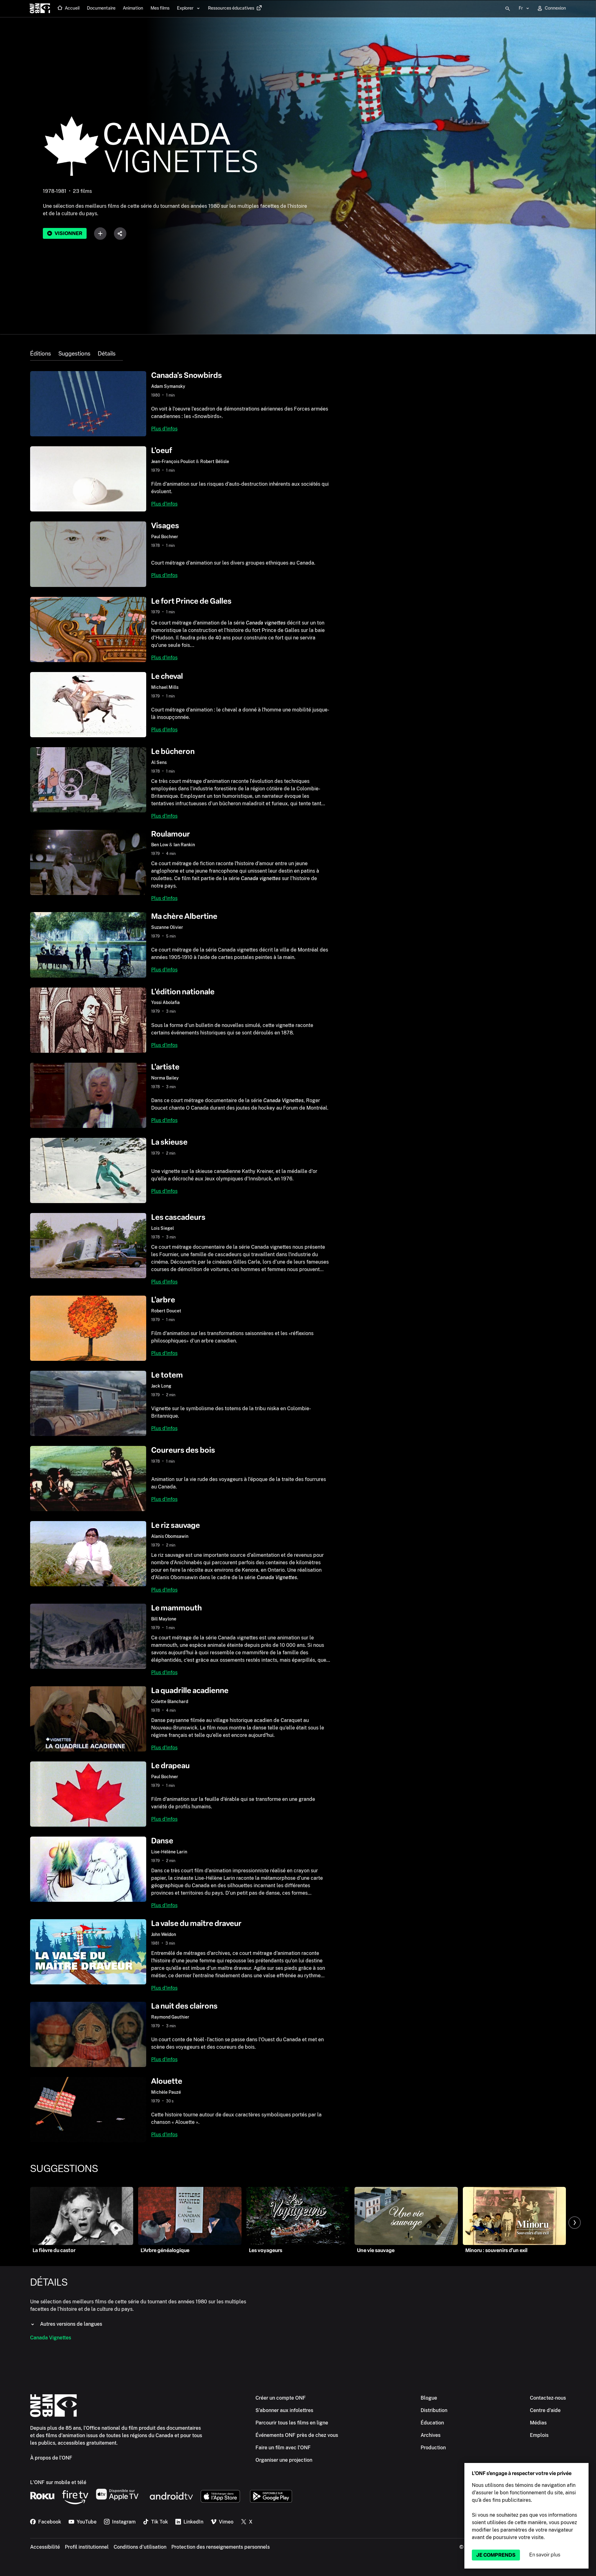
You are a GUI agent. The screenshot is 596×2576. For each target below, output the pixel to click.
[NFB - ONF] (40, 9)
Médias (538, 2423)
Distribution (434, 2410)
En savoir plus (545, 2555)
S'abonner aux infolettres (284, 2410)
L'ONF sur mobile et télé (58, 2482)
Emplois (539, 2435)
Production (433, 2448)
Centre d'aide (545, 2410)
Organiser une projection (284, 2460)
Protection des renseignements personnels (221, 2547)
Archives (431, 2435)
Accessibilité (45, 2547)
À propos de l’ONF (51, 2458)
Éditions (41, 354)
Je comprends (496, 2555)
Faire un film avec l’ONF (283, 2448)
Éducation (432, 2423)
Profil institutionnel (87, 2547)
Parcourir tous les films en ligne (292, 2423)
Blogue (429, 2398)
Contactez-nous (548, 2398)
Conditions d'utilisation (140, 2547)
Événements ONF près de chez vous (297, 2435)
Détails (107, 354)
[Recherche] (508, 9)
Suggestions (74, 354)
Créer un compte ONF (281, 2398)
